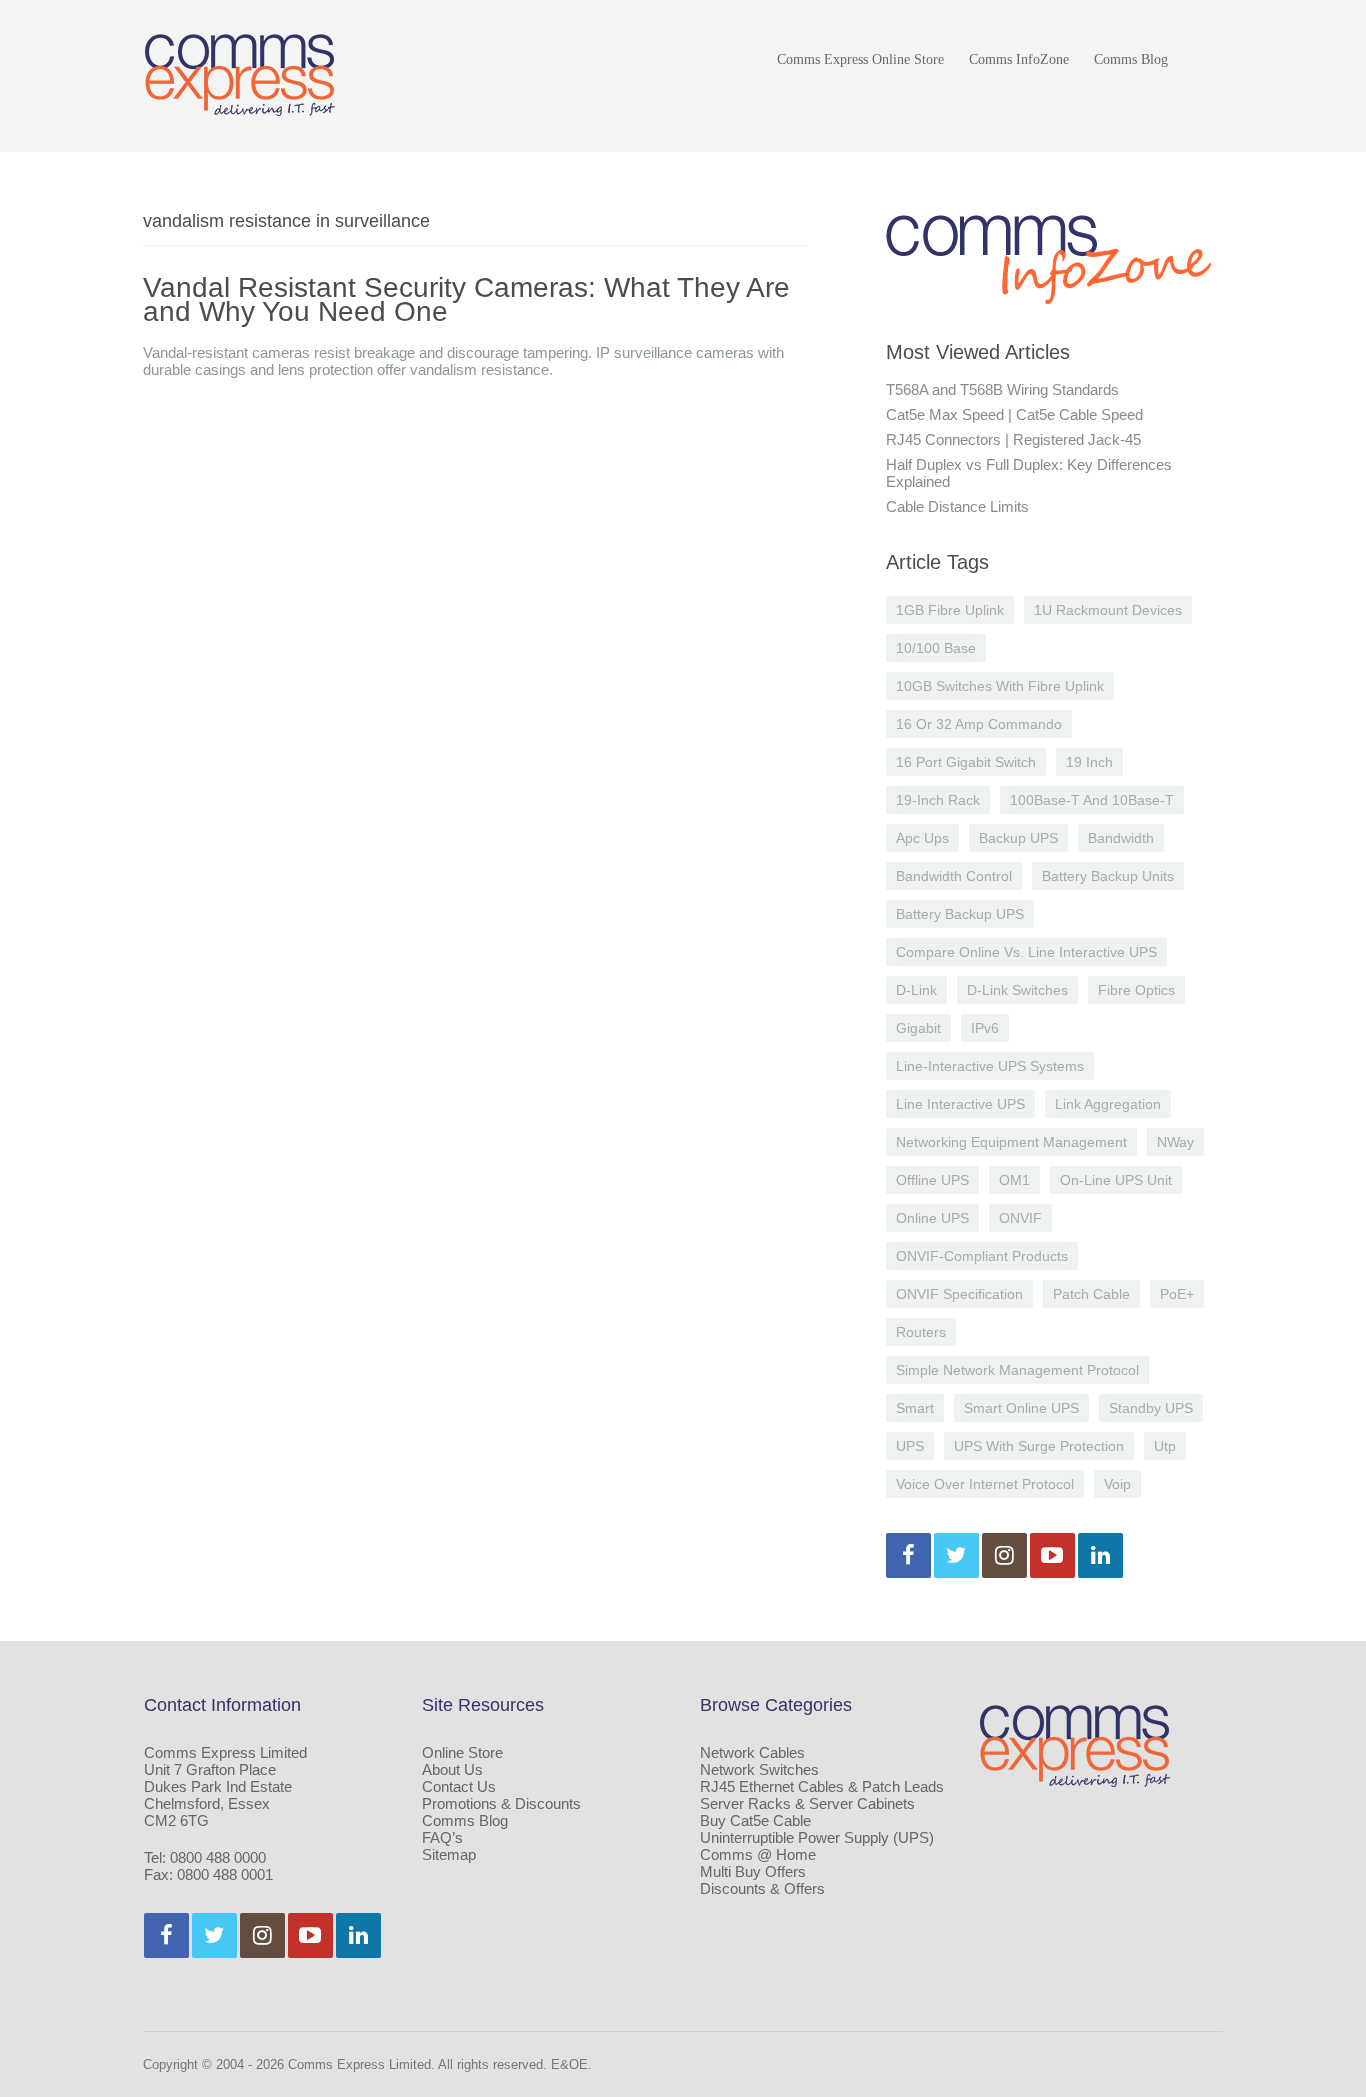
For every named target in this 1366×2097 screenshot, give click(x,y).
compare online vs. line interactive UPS (1026, 952)
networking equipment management (1011, 1142)
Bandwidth (1121, 838)
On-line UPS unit (1116, 1180)
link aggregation (1108, 1104)
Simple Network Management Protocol (1017, 1370)
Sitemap (449, 1854)
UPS (910, 1446)
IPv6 (985, 1028)
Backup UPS (1018, 838)
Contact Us (459, 1786)
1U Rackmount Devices (1108, 610)
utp (1165, 1446)
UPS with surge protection (1039, 1446)
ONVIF (1020, 1218)
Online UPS (932, 1218)
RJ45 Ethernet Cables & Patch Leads (822, 1786)
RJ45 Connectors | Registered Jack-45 (1013, 439)
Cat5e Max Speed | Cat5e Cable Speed (1014, 414)
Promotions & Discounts (501, 1803)
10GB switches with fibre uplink (1000, 686)
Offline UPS (932, 1180)
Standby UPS (1151, 1408)
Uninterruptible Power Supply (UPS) (817, 1837)
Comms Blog (1131, 59)
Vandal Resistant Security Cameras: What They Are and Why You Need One (466, 299)
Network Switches (759, 1769)
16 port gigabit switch (966, 762)
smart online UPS (1021, 1408)
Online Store (462, 1752)
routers (921, 1332)
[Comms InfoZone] (240, 74)
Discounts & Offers (762, 1888)
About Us (452, 1769)
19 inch (1089, 762)
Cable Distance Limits (957, 506)
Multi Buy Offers (753, 1871)
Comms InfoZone (1019, 59)
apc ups (922, 838)
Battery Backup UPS (960, 914)
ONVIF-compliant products (982, 1256)
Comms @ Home (758, 1854)
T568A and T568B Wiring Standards (1002, 389)
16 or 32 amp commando (979, 724)
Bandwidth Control (954, 876)
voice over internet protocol (985, 1484)
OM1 (1014, 1180)
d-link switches (1017, 990)
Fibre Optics (1136, 990)
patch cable (1091, 1294)
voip (1117, 1484)
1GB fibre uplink (950, 610)
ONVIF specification (959, 1294)
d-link (916, 990)
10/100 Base (936, 648)
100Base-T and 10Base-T (1092, 800)
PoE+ (1177, 1294)
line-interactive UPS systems (990, 1066)
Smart (915, 1408)
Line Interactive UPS (960, 1104)
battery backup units (1108, 876)
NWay (1175, 1142)
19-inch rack (938, 800)
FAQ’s (442, 1837)
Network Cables (752, 1752)
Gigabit (918, 1028)
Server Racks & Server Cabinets (807, 1803)
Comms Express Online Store (860, 59)
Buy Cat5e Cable (755, 1820)
